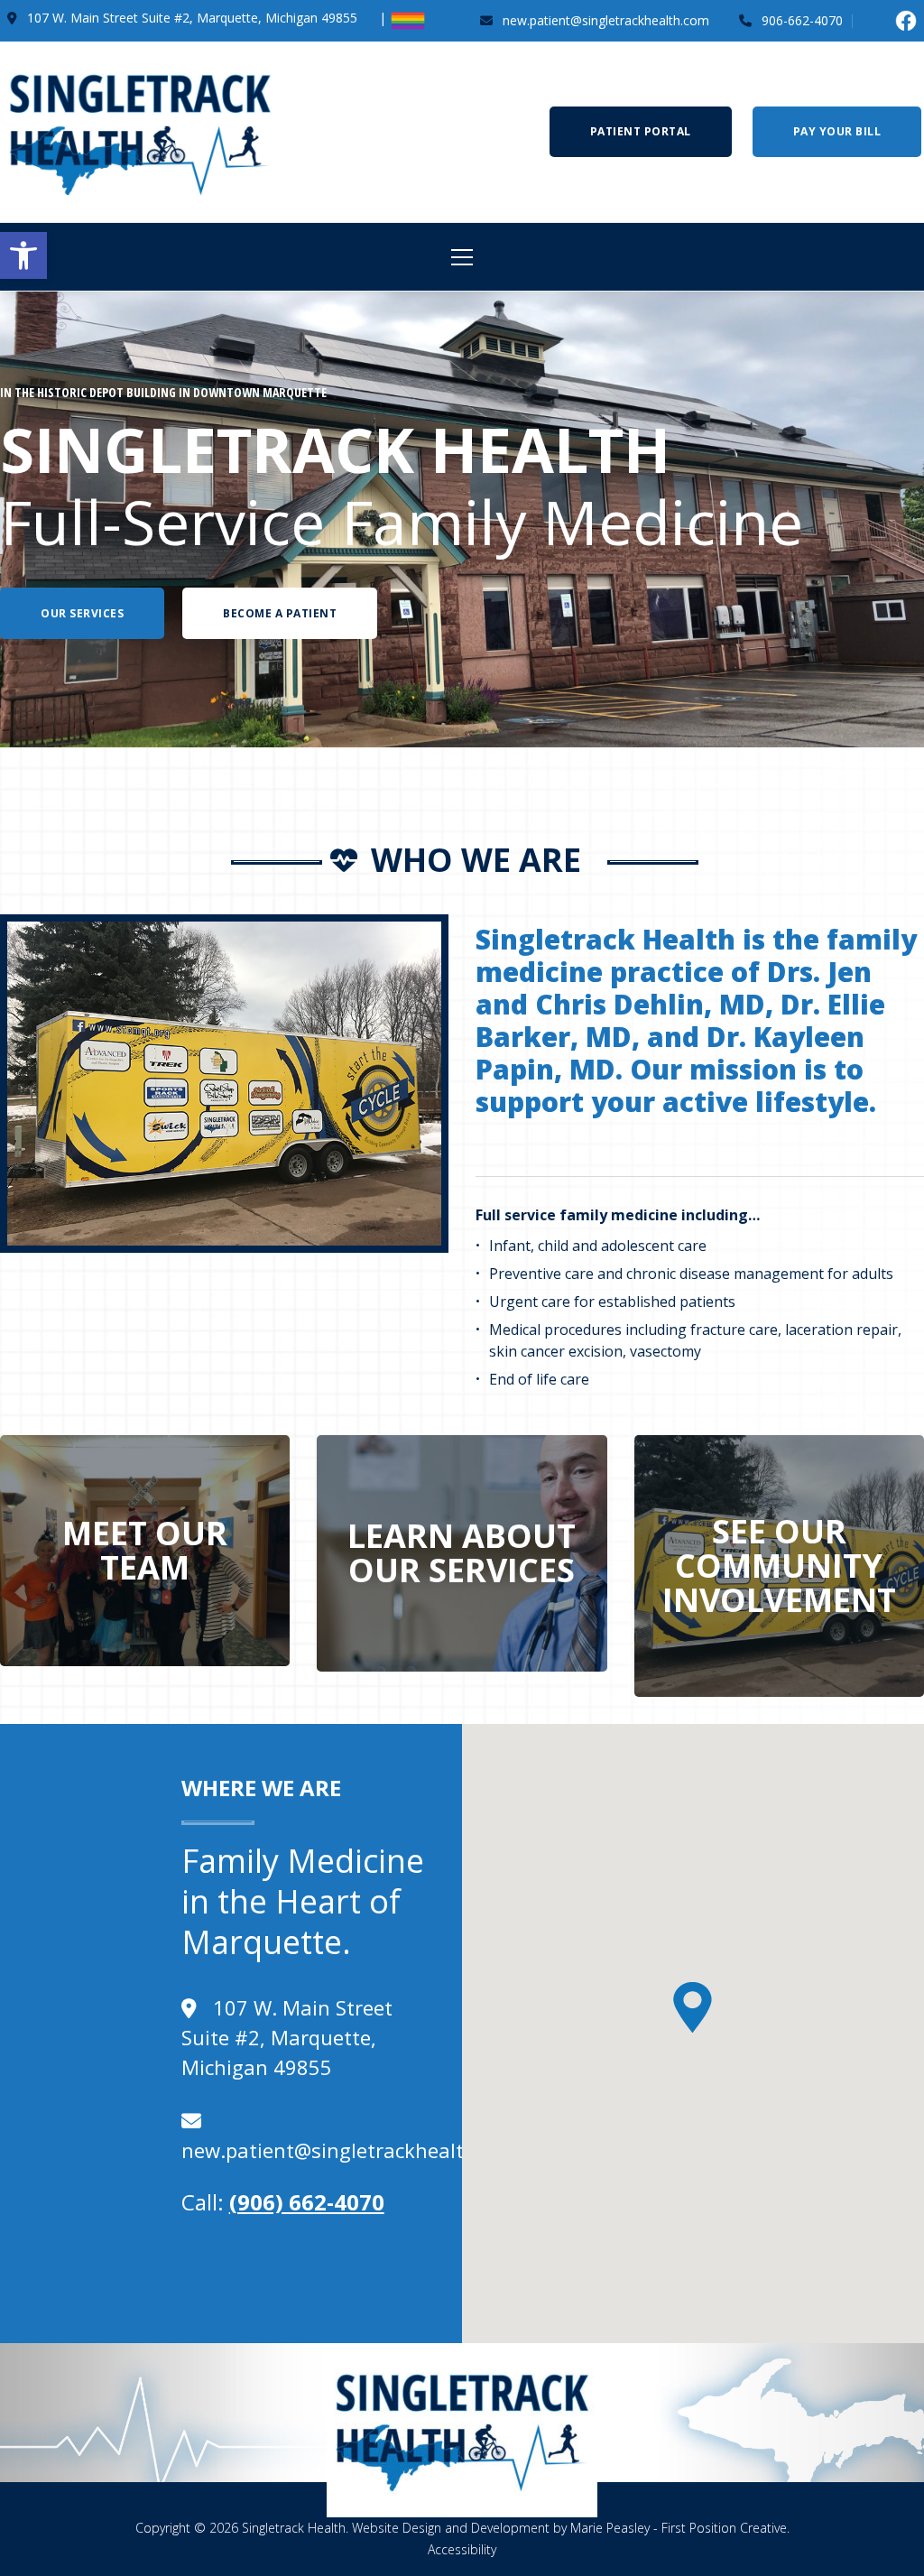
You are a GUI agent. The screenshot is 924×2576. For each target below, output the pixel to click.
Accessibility (462, 2549)
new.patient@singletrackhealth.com (351, 2150)
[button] (23, 255)
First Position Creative (724, 2528)
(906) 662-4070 (307, 2202)
